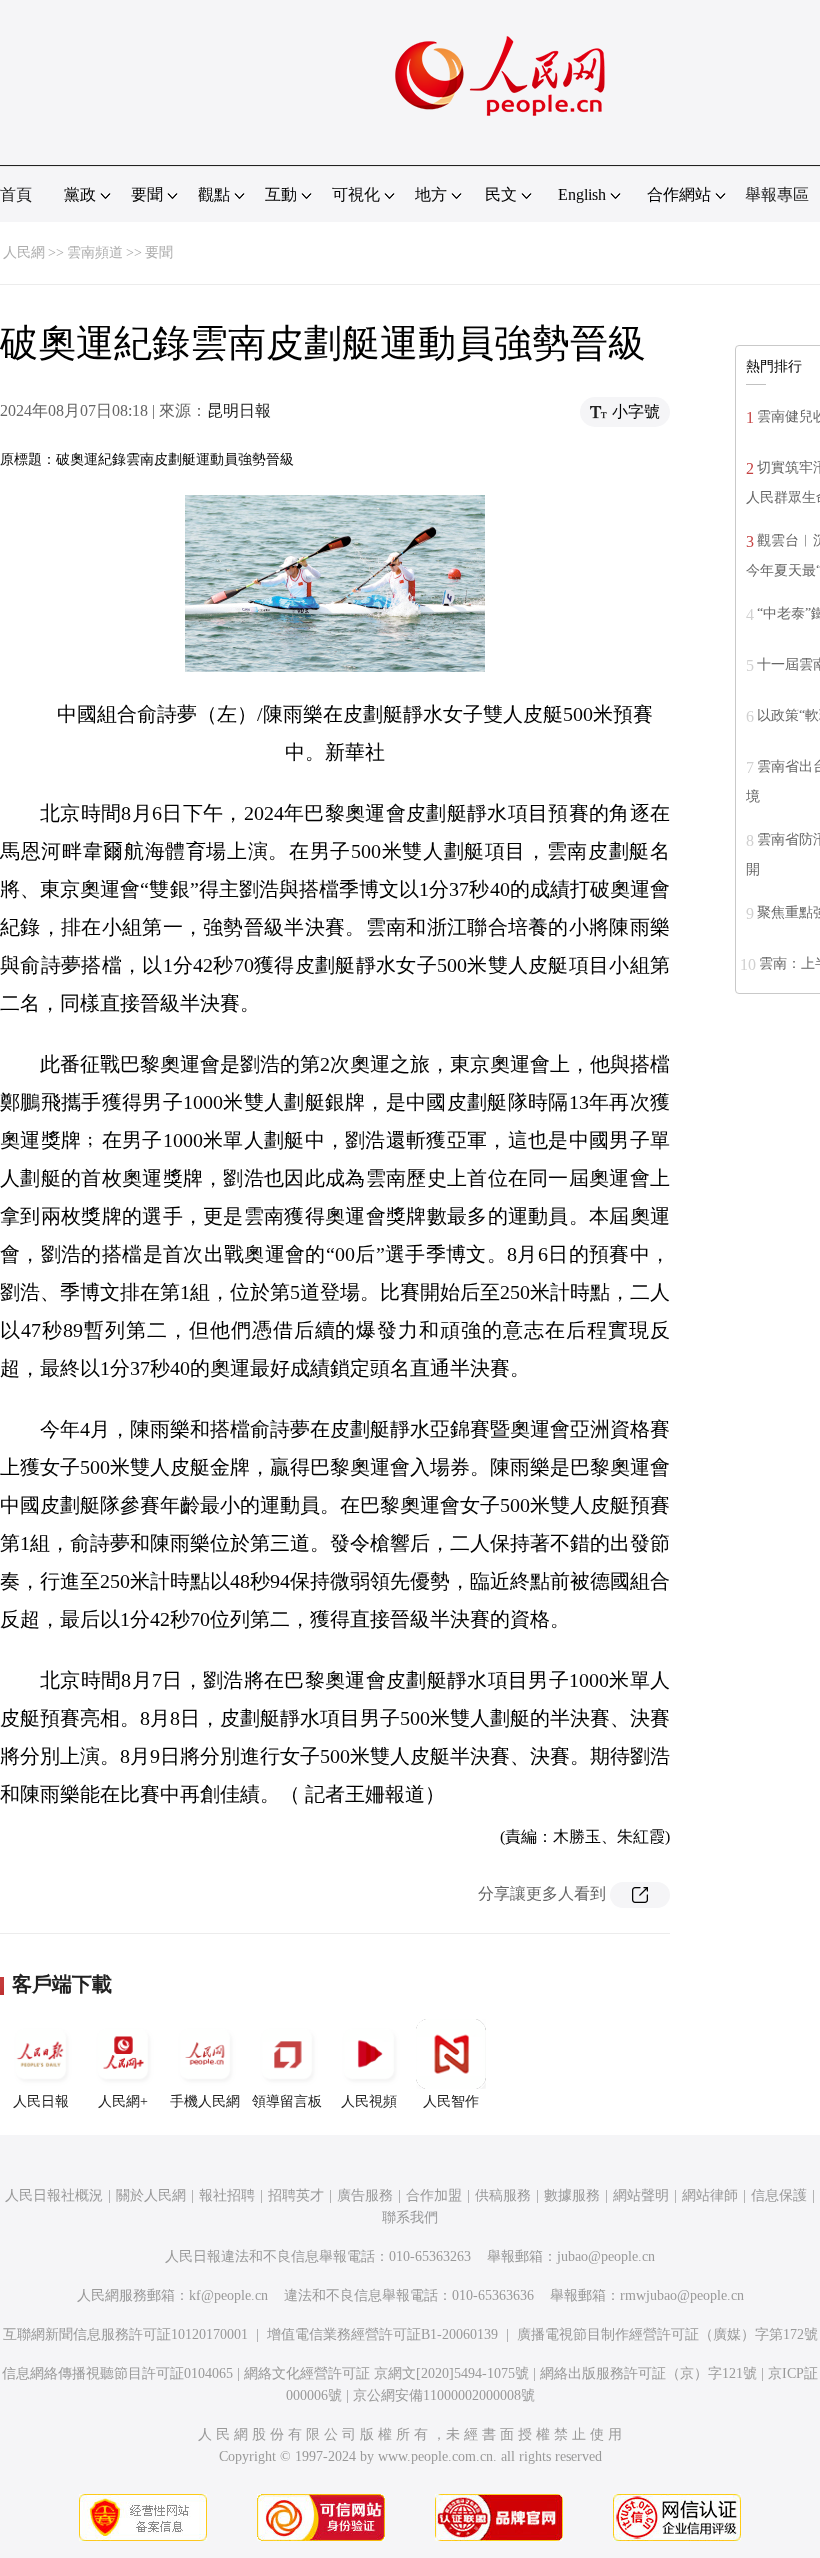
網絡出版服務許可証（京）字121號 (648, 2373)
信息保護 (779, 2195)
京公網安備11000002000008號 (444, 2395)
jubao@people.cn (606, 2256)
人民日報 (41, 2101)
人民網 (24, 252)
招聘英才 (296, 2195)
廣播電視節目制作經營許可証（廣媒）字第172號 (667, 2334)
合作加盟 (434, 2195)
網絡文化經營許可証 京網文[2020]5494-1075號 (386, 2373)
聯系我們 (410, 2217)
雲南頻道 (95, 252)
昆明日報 (239, 410)
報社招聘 (227, 2195)
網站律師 (710, 2195)
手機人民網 (205, 2101)
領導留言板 (287, 2101)
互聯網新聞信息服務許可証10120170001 (125, 2334)
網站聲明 (641, 2195)
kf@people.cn (228, 2295)
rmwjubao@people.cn (682, 2295)
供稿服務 (503, 2195)
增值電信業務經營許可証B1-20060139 (382, 2334)
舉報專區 (777, 194)
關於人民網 (151, 2195)
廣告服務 (365, 2195)
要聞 (159, 252)
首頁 (16, 194)
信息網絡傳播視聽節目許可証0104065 (117, 2373)
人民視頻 (369, 2101)
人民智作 (451, 2101)
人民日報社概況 (54, 2195)
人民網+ (123, 2101)
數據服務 (572, 2195)
